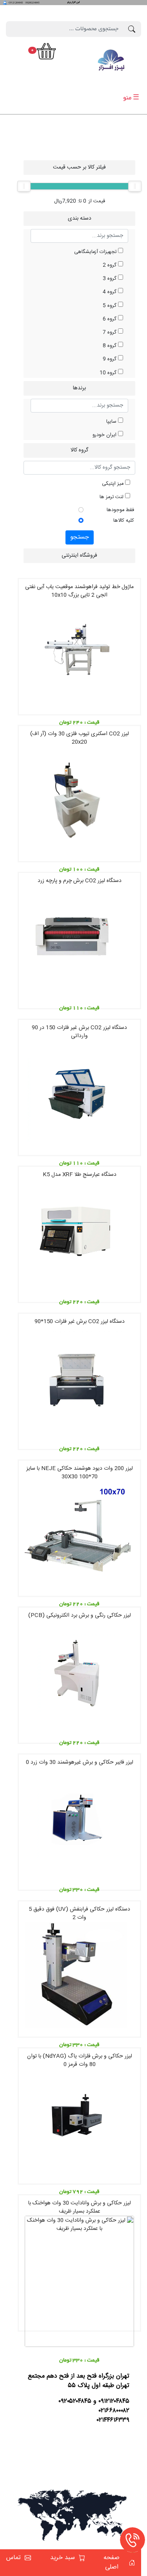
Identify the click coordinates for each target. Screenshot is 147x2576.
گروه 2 (110, 265)
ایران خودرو (105, 435)
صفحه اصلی (112, 2563)
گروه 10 (109, 373)
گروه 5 (110, 306)
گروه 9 (110, 359)
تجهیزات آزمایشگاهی (96, 252)
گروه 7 (110, 333)
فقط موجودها (120, 510)
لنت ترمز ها (112, 497)
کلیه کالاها (124, 521)
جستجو (80, 537)
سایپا (112, 422)
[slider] (24, 186)
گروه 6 (110, 319)
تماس (14, 2558)
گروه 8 (110, 346)
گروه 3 (110, 279)
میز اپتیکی (113, 484)
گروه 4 (110, 292)
